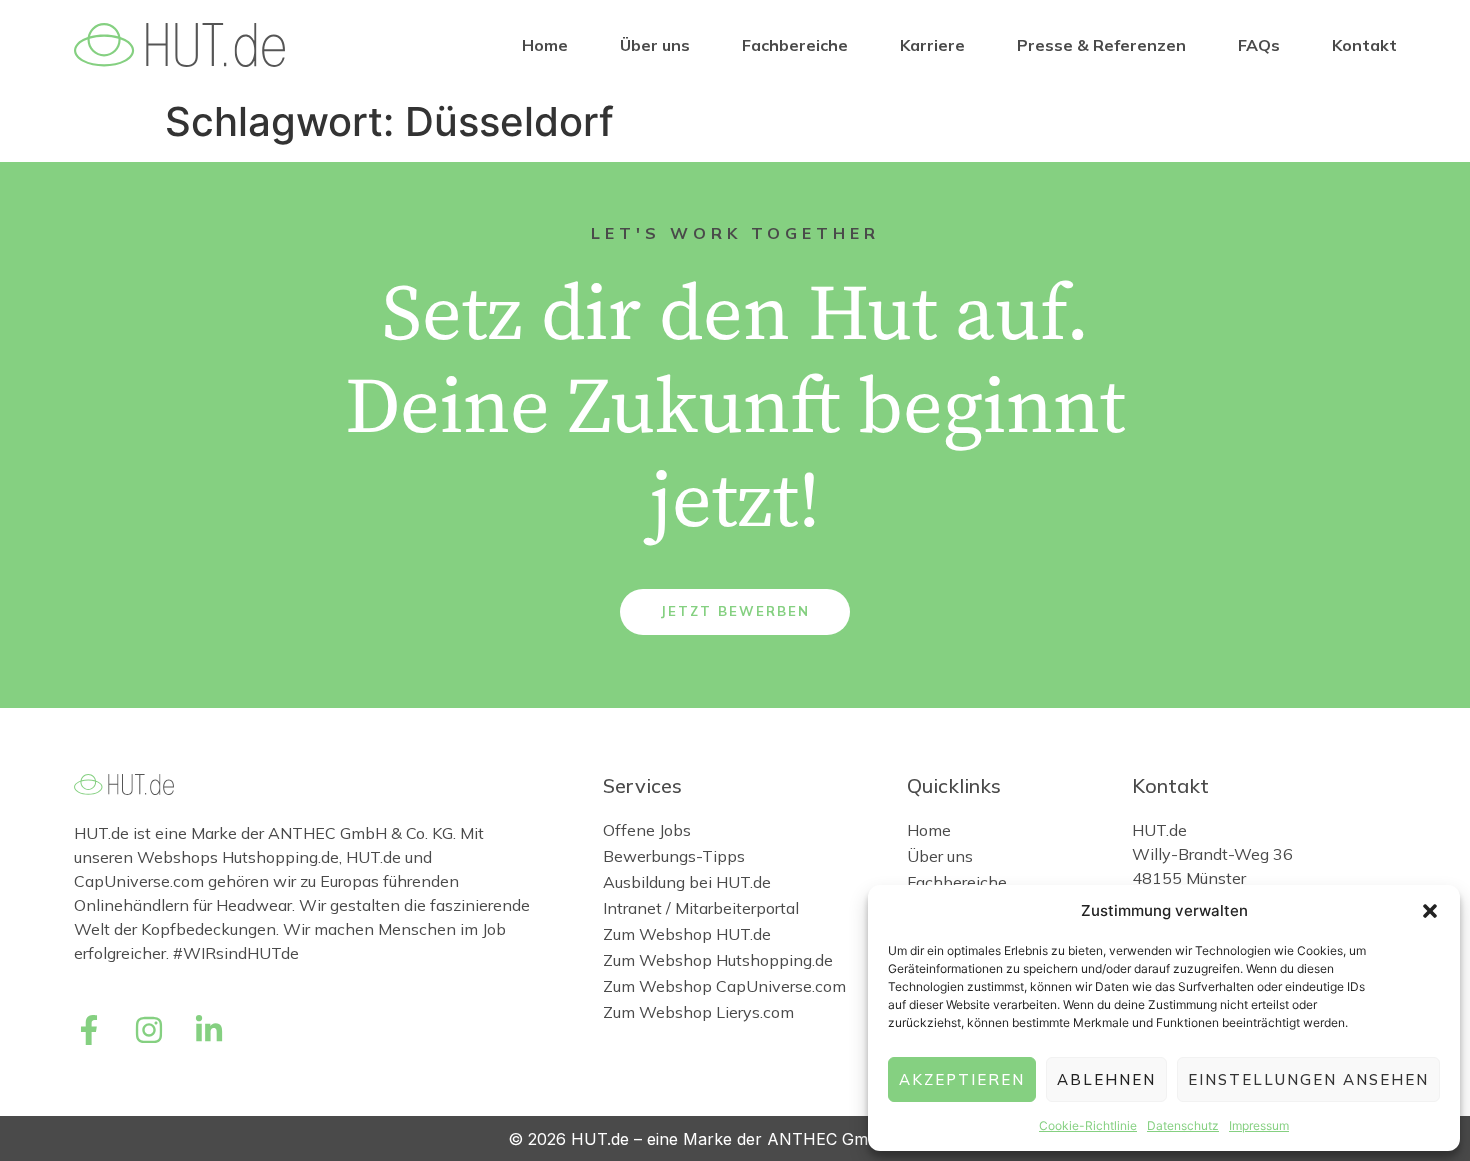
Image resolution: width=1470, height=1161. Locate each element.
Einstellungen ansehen (1308, 1079)
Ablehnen (1106, 1079)
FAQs (1259, 45)
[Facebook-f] (89, 1030)
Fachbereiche (795, 45)
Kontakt (1364, 45)
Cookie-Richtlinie (1088, 1125)
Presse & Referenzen (1101, 45)
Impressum (1259, 1125)
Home (545, 45)
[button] (1430, 911)
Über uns (655, 45)
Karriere (932, 45)
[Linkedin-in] (209, 1030)
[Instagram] (149, 1030)
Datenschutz (1183, 1125)
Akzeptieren (962, 1079)
